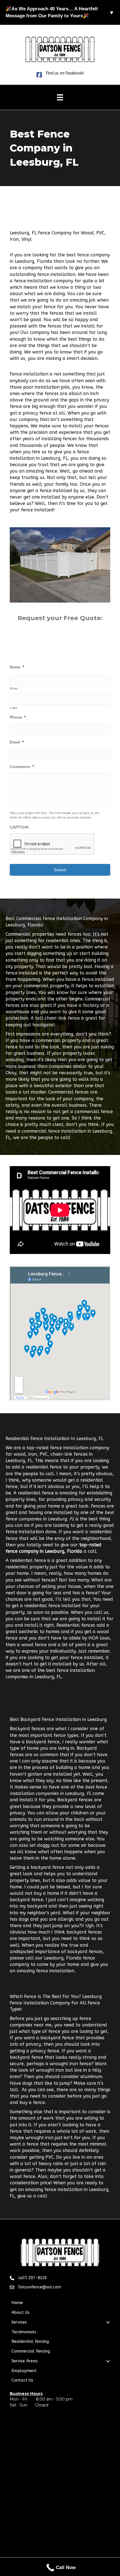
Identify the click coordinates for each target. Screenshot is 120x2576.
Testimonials (24, 2332)
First (14, 688)
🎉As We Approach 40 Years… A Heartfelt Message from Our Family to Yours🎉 (60, 12)
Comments (22, 767)
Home (17, 2303)
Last (14, 708)
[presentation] (52, 844)
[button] (108, 2322)
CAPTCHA (19, 827)
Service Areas (25, 2361)
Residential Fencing (30, 2341)
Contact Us (22, 2380)
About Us (21, 2312)
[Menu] (60, 97)
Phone (18, 717)
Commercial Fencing (31, 2351)
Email (17, 742)
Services (19, 2322)
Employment (24, 2371)
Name (17, 667)
